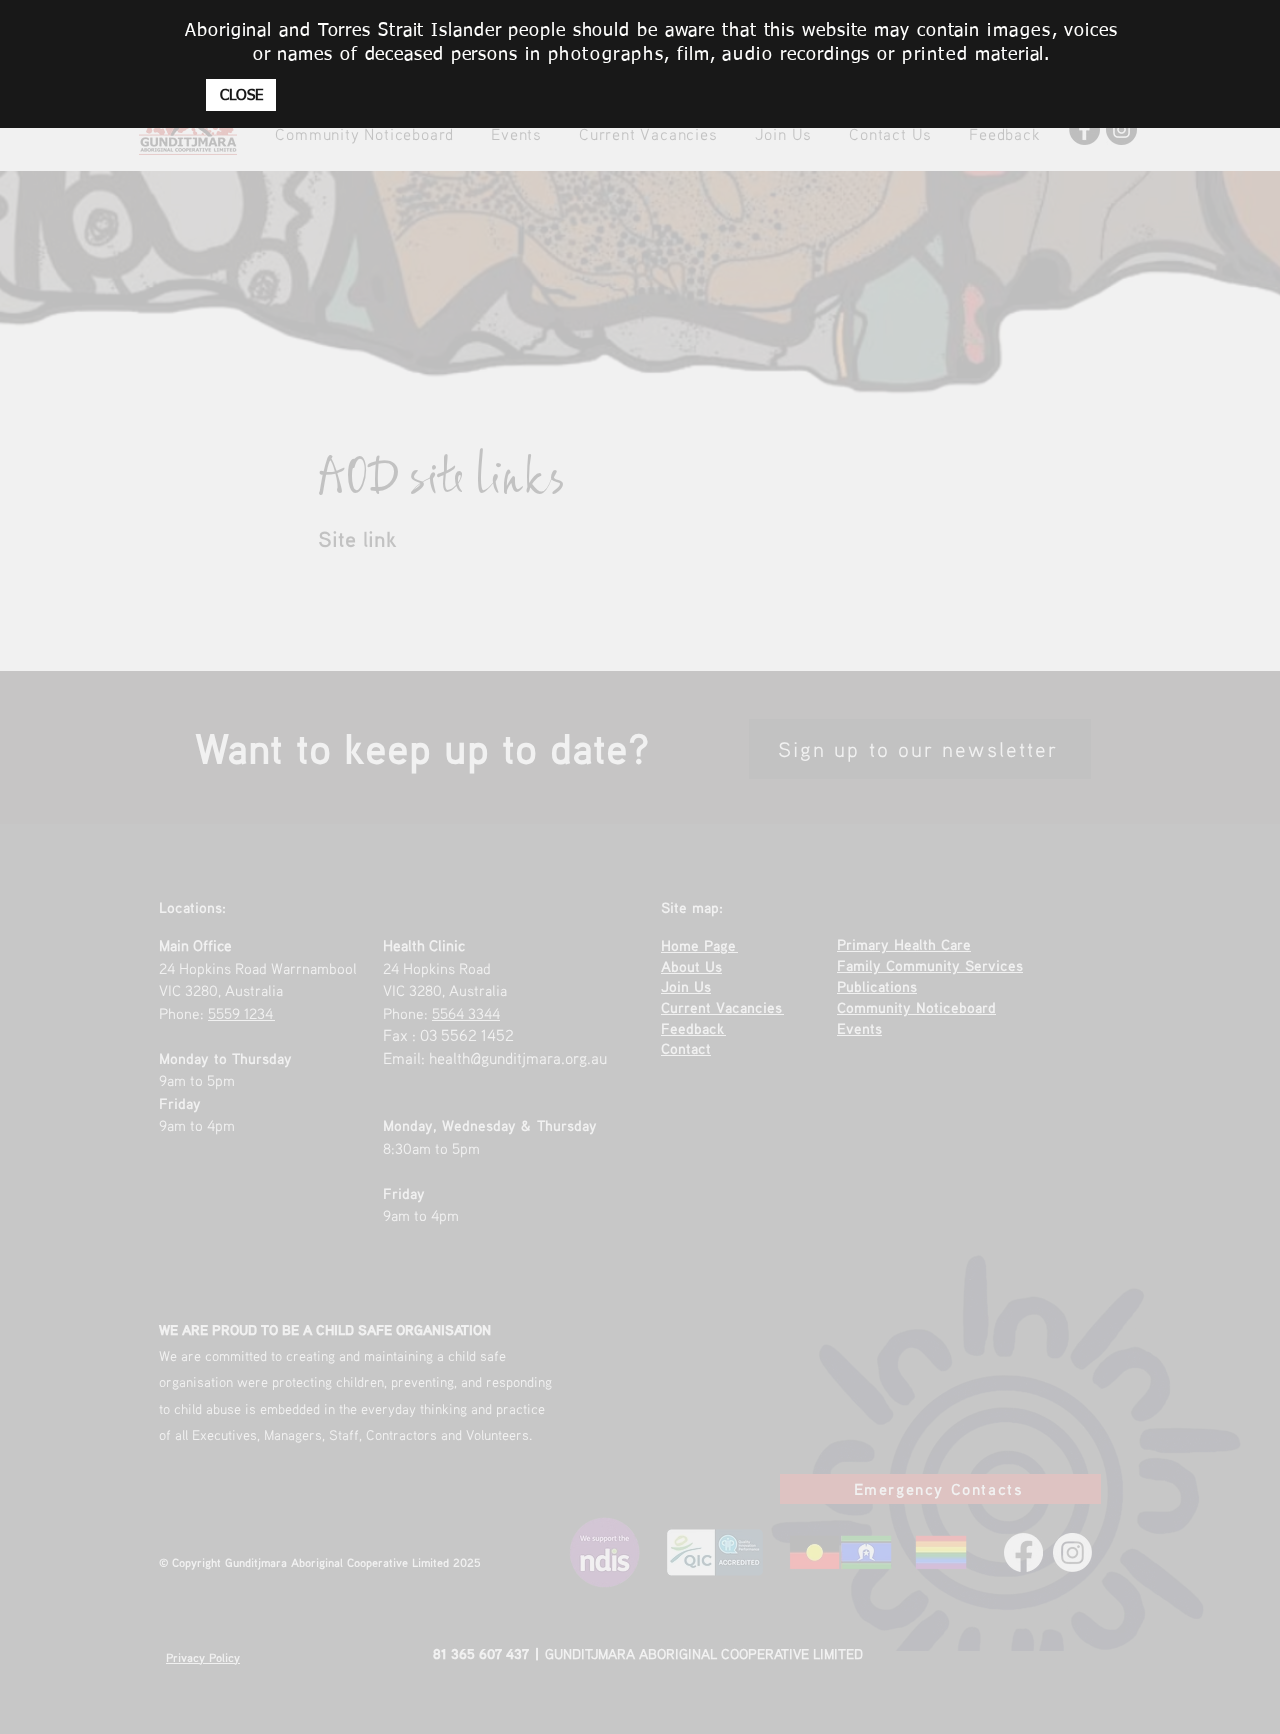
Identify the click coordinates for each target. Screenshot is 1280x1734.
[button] (241, 95)
